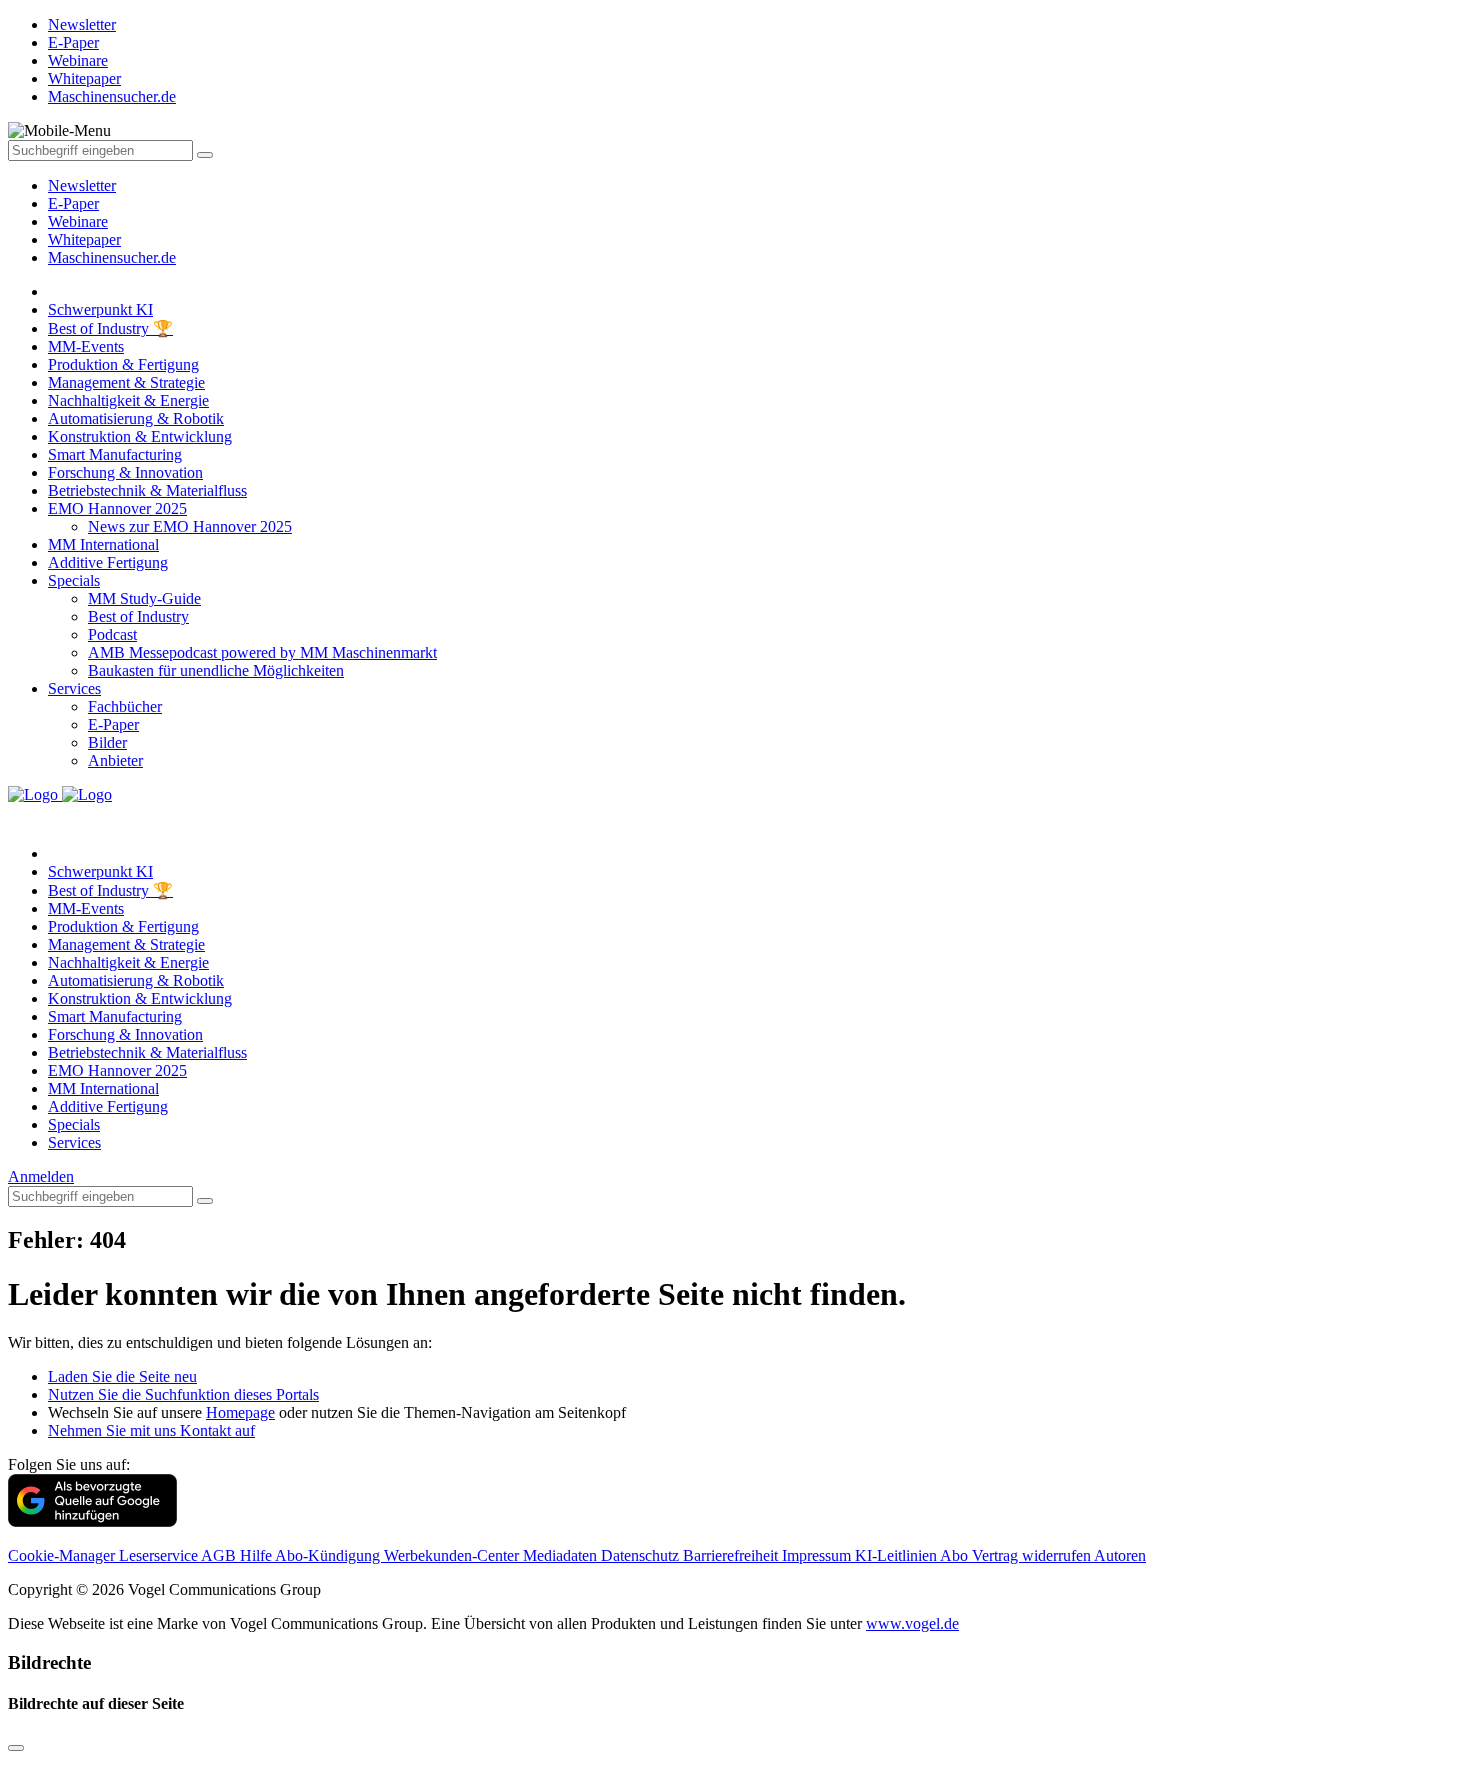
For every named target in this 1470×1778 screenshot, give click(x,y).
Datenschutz (642, 1555)
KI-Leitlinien (897, 1555)
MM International (103, 544)
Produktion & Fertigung (123, 364)
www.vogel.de (912, 1623)
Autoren (1120, 1555)
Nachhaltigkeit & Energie (128, 400)
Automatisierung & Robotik (136, 418)
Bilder (107, 742)
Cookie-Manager (63, 1555)
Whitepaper (84, 239)
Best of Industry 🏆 (110, 328)
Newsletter (82, 185)
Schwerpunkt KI (100, 309)
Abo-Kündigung (329, 1555)
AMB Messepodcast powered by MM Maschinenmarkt (262, 652)
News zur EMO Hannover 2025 (190, 526)
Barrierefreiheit (732, 1555)
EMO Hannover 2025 (117, 508)
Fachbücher (125, 706)
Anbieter (115, 760)
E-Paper (73, 203)
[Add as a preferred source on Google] (92, 1521)
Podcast (112, 634)
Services (74, 688)
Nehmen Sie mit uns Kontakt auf (151, 1430)
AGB (220, 1555)
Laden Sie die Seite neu (122, 1376)
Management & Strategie (126, 382)
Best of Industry (138, 616)
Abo (956, 1555)
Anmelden (41, 1176)
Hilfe (257, 1555)
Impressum (818, 1555)
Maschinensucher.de (112, 257)
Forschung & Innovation (125, 472)
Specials (74, 580)
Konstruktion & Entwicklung (140, 436)
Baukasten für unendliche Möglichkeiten (216, 670)
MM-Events (86, 346)
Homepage (240, 1412)
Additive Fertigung (108, 562)
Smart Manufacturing (115, 454)
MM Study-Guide (144, 598)
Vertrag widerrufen (1033, 1555)
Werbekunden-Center (453, 1555)
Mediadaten (562, 1555)
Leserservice (160, 1555)
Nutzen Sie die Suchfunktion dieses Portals (183, 1394)
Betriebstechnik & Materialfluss (147, 490)
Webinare (78, 221)
